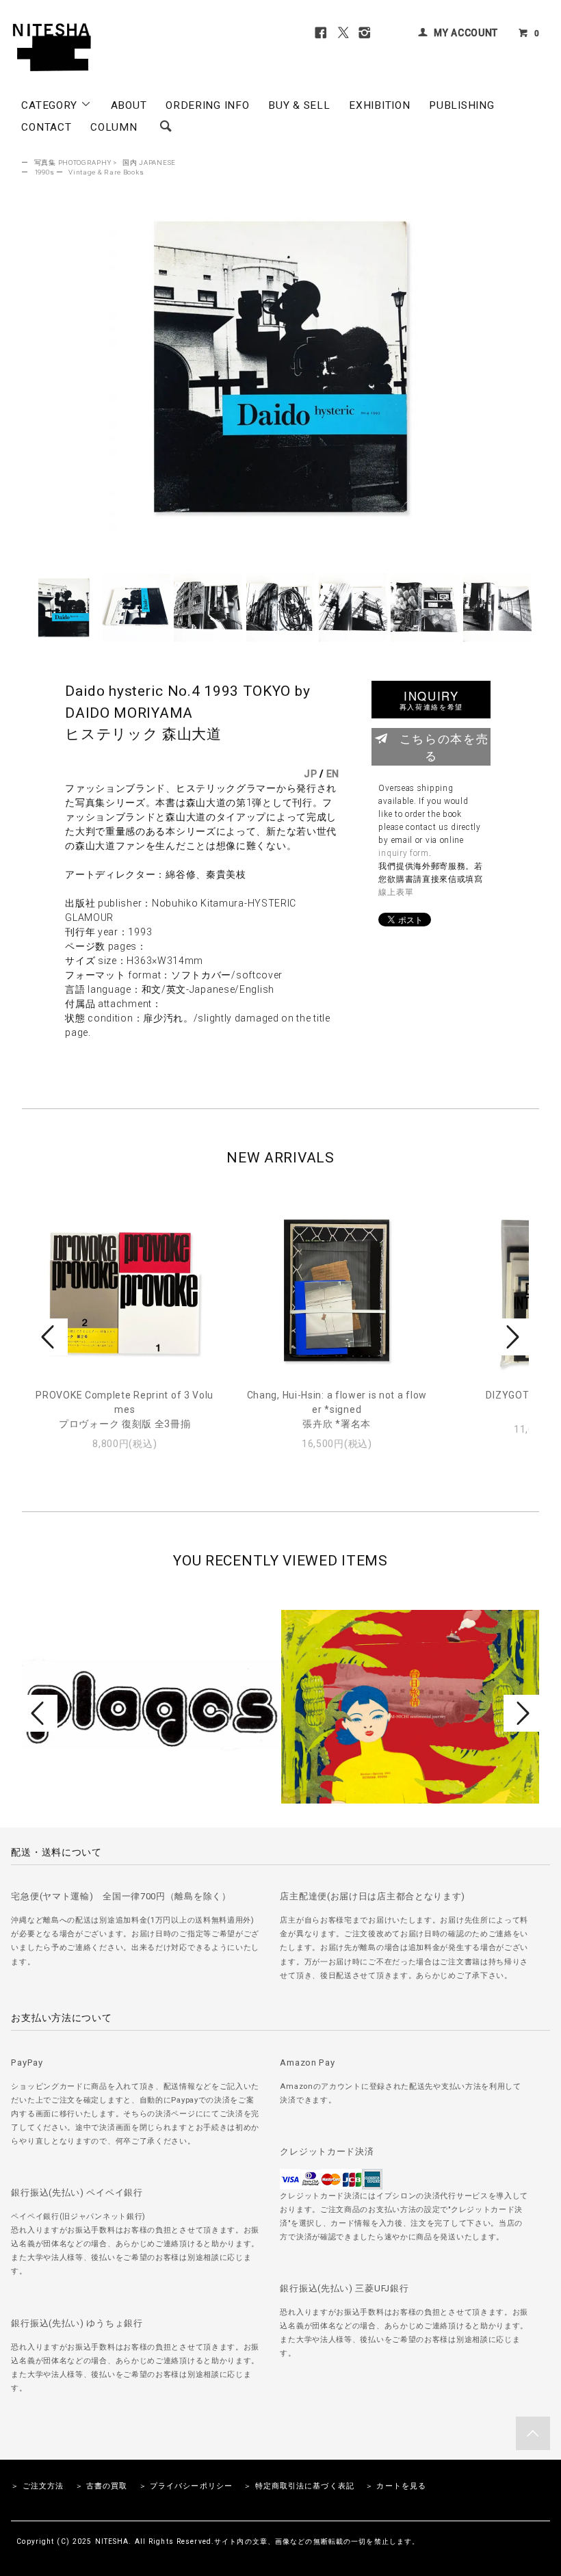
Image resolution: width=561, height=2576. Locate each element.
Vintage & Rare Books (106, 172)
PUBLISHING (461, 105)
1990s (44, 172)
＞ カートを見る (396, 2486)
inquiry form (403, 853)
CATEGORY (51, 105)
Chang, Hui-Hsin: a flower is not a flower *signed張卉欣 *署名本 (337, 1409)
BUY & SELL (299, 105)
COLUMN (114, 127)
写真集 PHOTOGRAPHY (73, 162)
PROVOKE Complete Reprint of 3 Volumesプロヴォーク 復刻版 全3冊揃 (125, 1409)
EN (333, 774)
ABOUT (129, 105)
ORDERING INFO (207, 105)
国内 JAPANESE (149, 162)
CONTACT (46, 127)
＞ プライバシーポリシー (186, 2486)
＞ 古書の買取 (102, 2486)
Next (511, 1337)
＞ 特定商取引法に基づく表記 (299, 2486)
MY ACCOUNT (466, 33)
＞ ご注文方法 (37, 2486)
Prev (50, 1337)
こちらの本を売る (444, 747)
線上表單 (396, 892)
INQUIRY (431, 700)
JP (310, 774)
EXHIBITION (379, 105)
